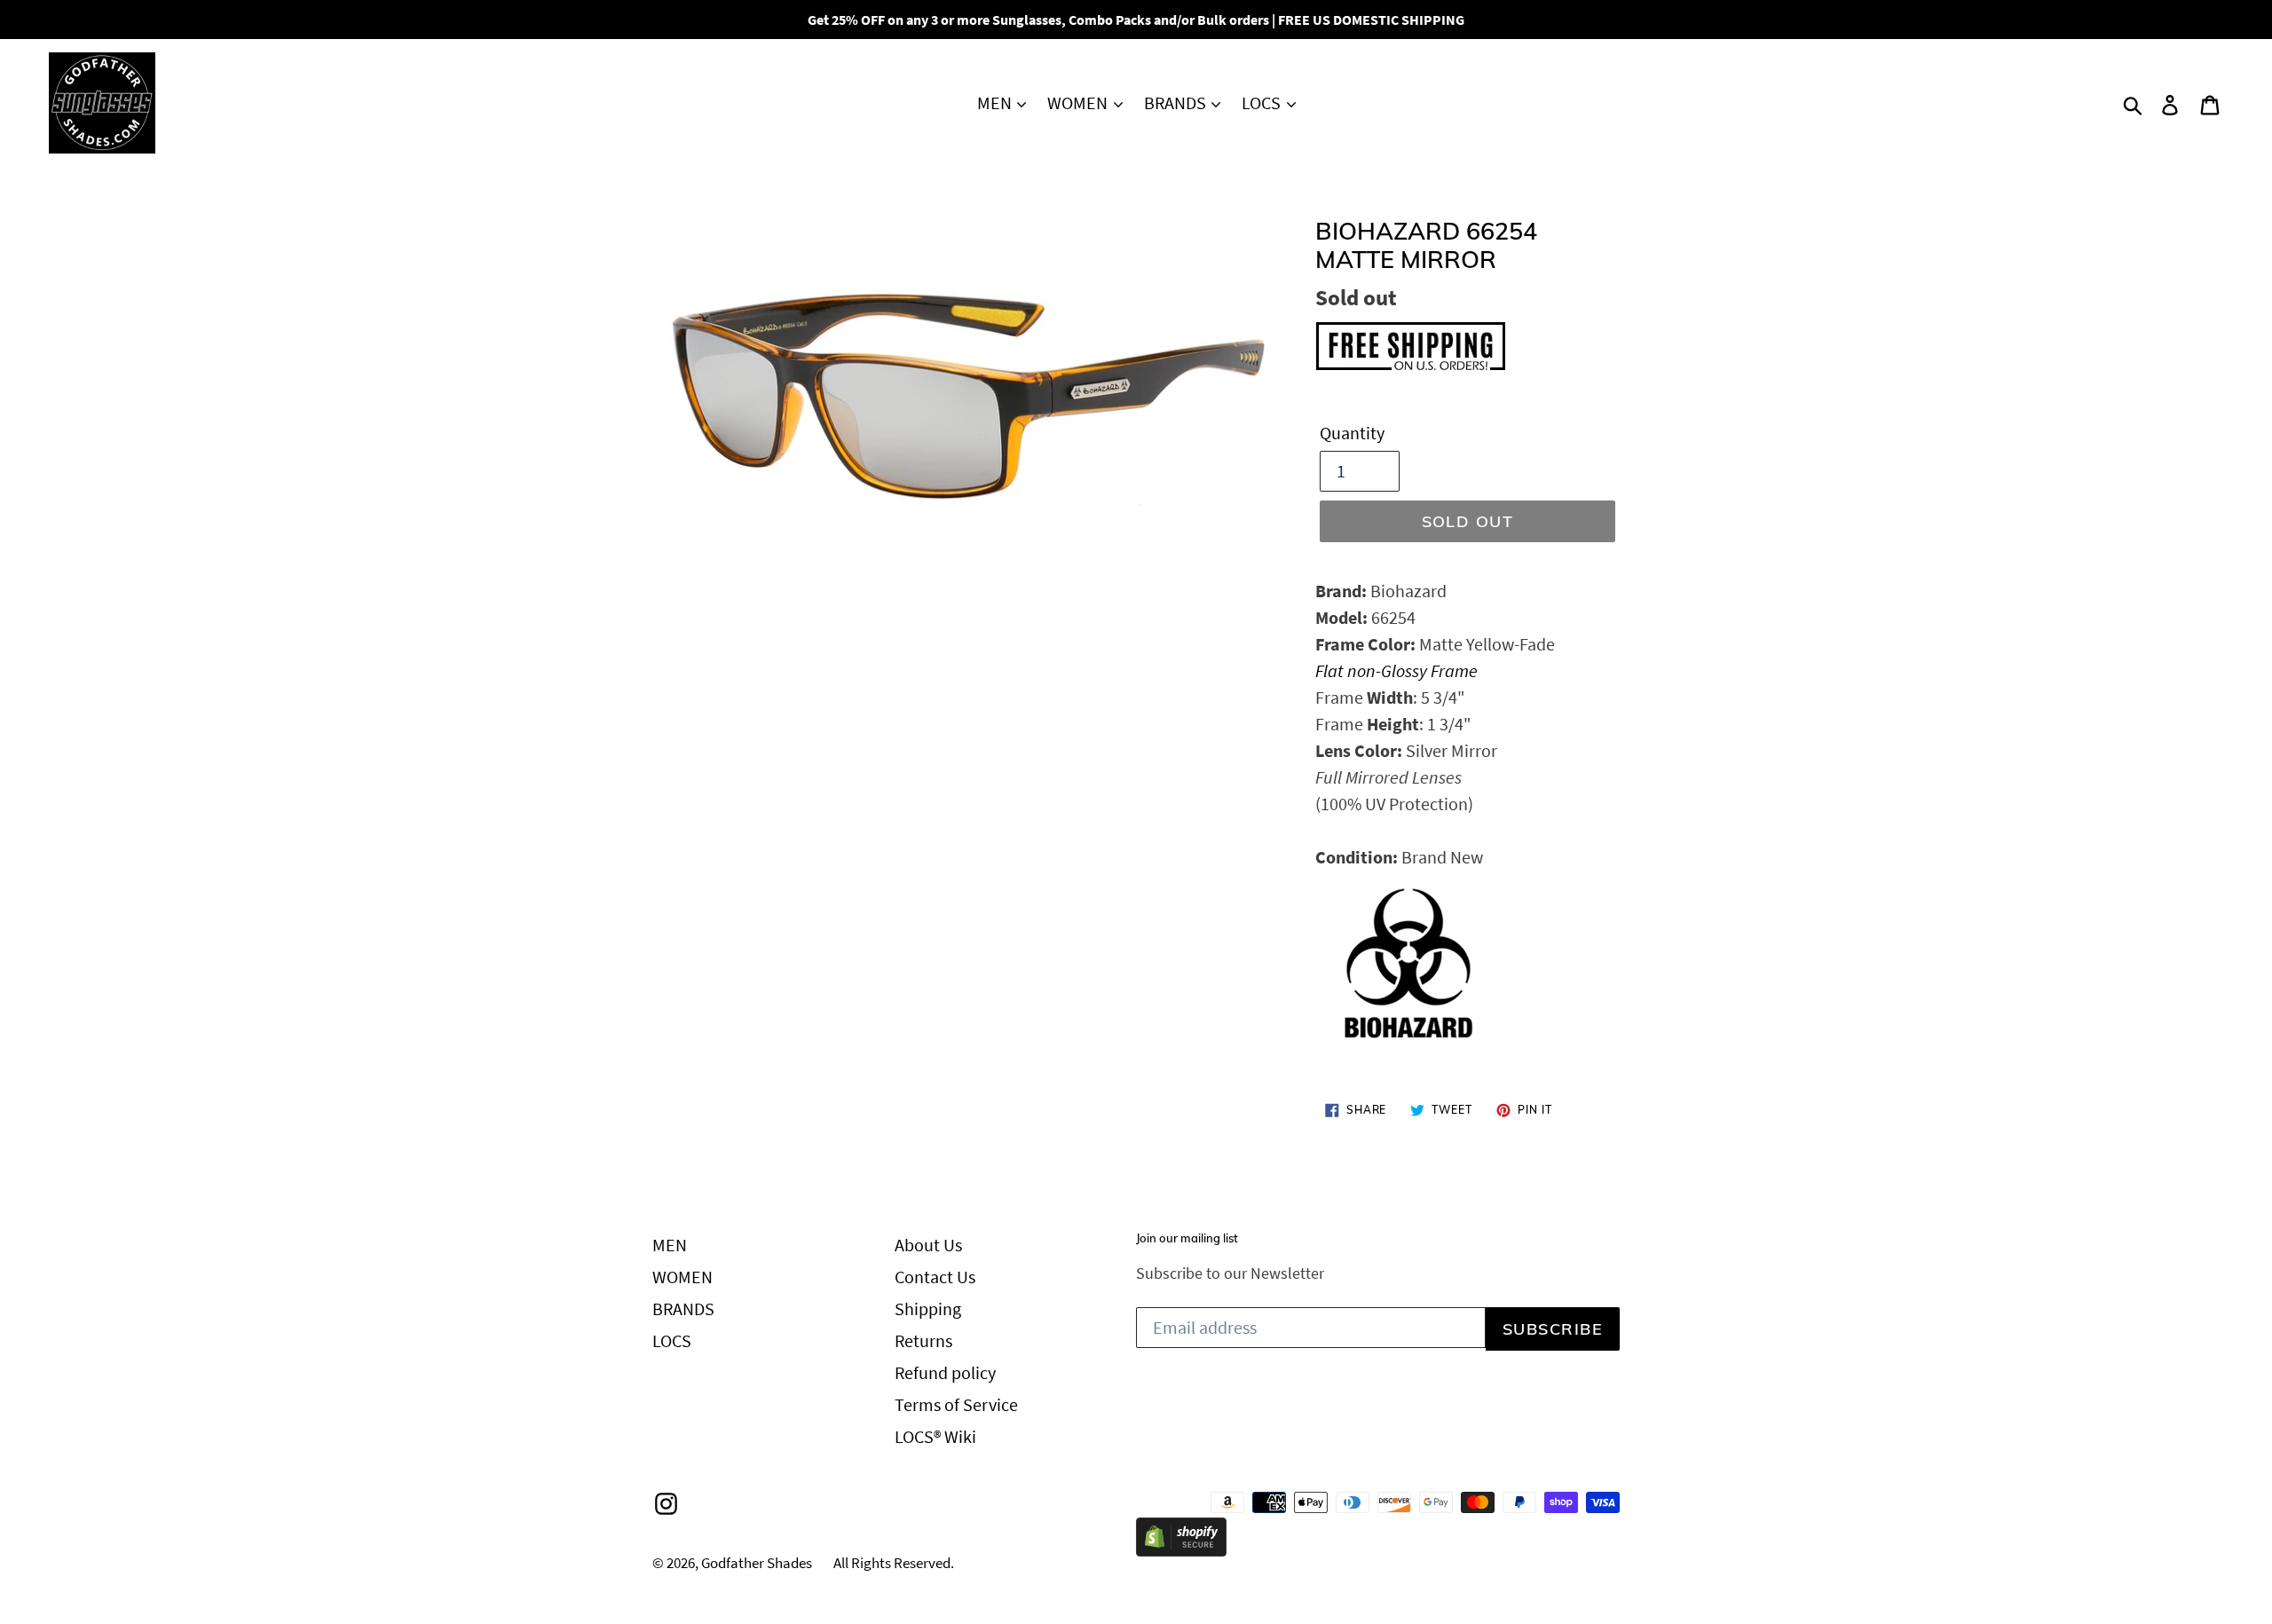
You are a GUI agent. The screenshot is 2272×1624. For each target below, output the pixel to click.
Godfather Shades (757, 1563)
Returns (923, 1340)
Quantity (1352, 433)
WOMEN (1079, 102)
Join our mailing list (1187, 1238)
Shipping (928, 1309)
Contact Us (935, 1277)
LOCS (1263, 102)
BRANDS (1177, 102)
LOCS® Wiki (935, 1436)
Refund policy (945, 1372)
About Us (928, 1245)
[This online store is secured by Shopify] (1181, 1550)
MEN (996, 102)
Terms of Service (956, 1404)
